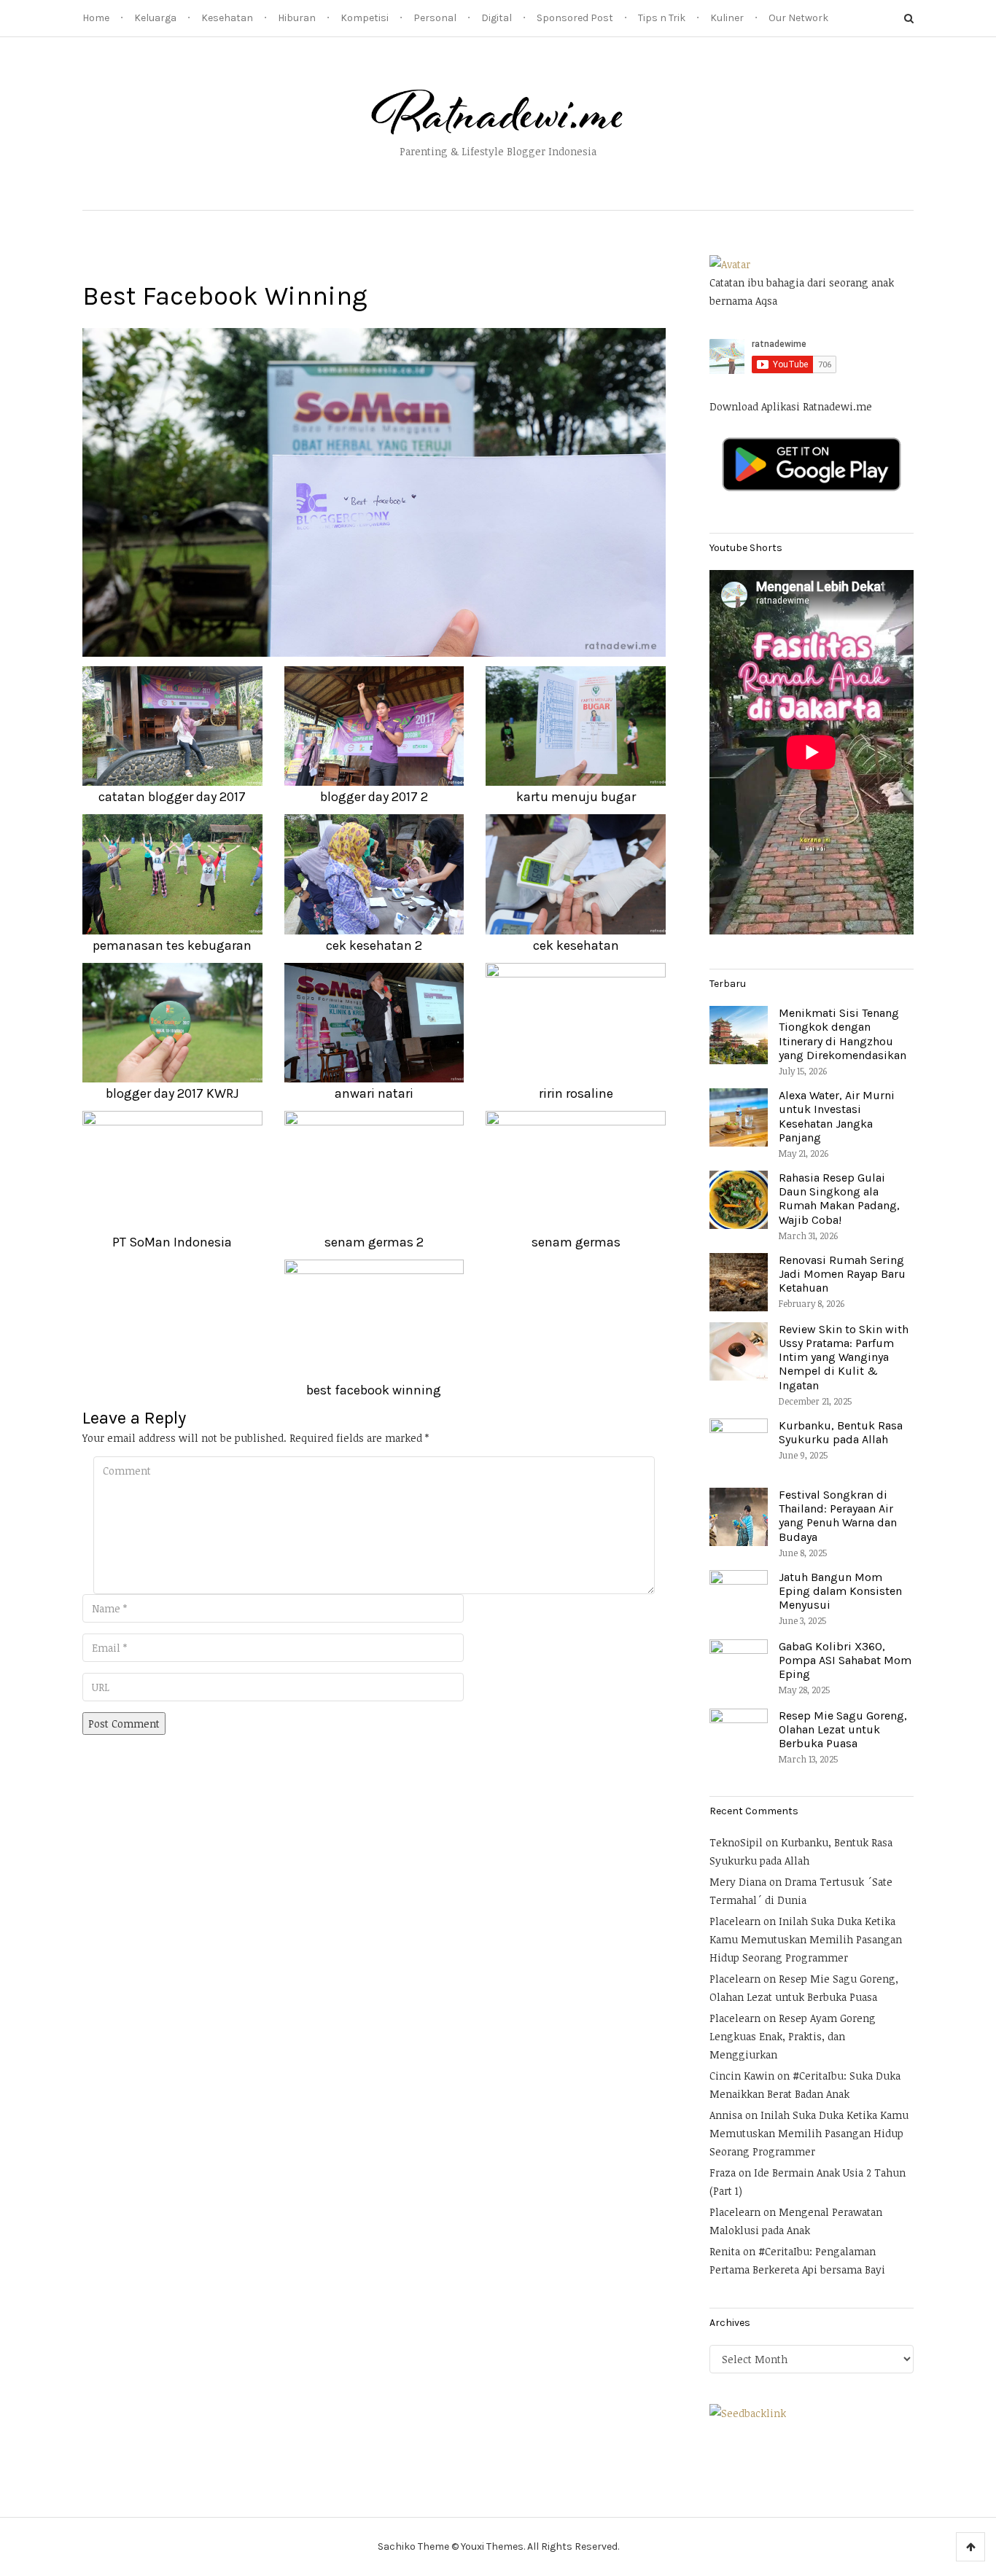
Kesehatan (227, 18)
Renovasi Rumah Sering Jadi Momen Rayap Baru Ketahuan (842, 1274)
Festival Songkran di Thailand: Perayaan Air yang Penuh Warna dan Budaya (838, 1516)
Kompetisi (365, 18)
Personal (435, 18)
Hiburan (297, 18)
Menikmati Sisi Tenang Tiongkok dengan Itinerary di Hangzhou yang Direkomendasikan (843, 1034)
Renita (725, 2251)
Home (96, 18)
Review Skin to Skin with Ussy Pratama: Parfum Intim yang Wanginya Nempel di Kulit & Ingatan (844, 1357)
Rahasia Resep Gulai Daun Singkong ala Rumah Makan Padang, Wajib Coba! (839, 1199)
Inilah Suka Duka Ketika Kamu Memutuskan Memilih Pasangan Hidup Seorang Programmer (806, 1939)
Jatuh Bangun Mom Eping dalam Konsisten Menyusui (840, 1591)
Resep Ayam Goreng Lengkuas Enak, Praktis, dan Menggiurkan (793, 2036)
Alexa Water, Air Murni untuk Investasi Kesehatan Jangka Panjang (837, 1116)
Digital (497, 18)
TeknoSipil (736, 1842)
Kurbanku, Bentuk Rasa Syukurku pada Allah (841, 1432)
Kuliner (727, 18)
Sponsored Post (575, 18)
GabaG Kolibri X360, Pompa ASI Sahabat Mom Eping (845, 1660)
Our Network (798, 18)
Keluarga (155, 18)
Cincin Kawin (742, 2076)
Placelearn (735, 1921)
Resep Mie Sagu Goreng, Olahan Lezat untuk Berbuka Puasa (843, 1729)
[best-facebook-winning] (374, 491)
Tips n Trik (662, 18)
